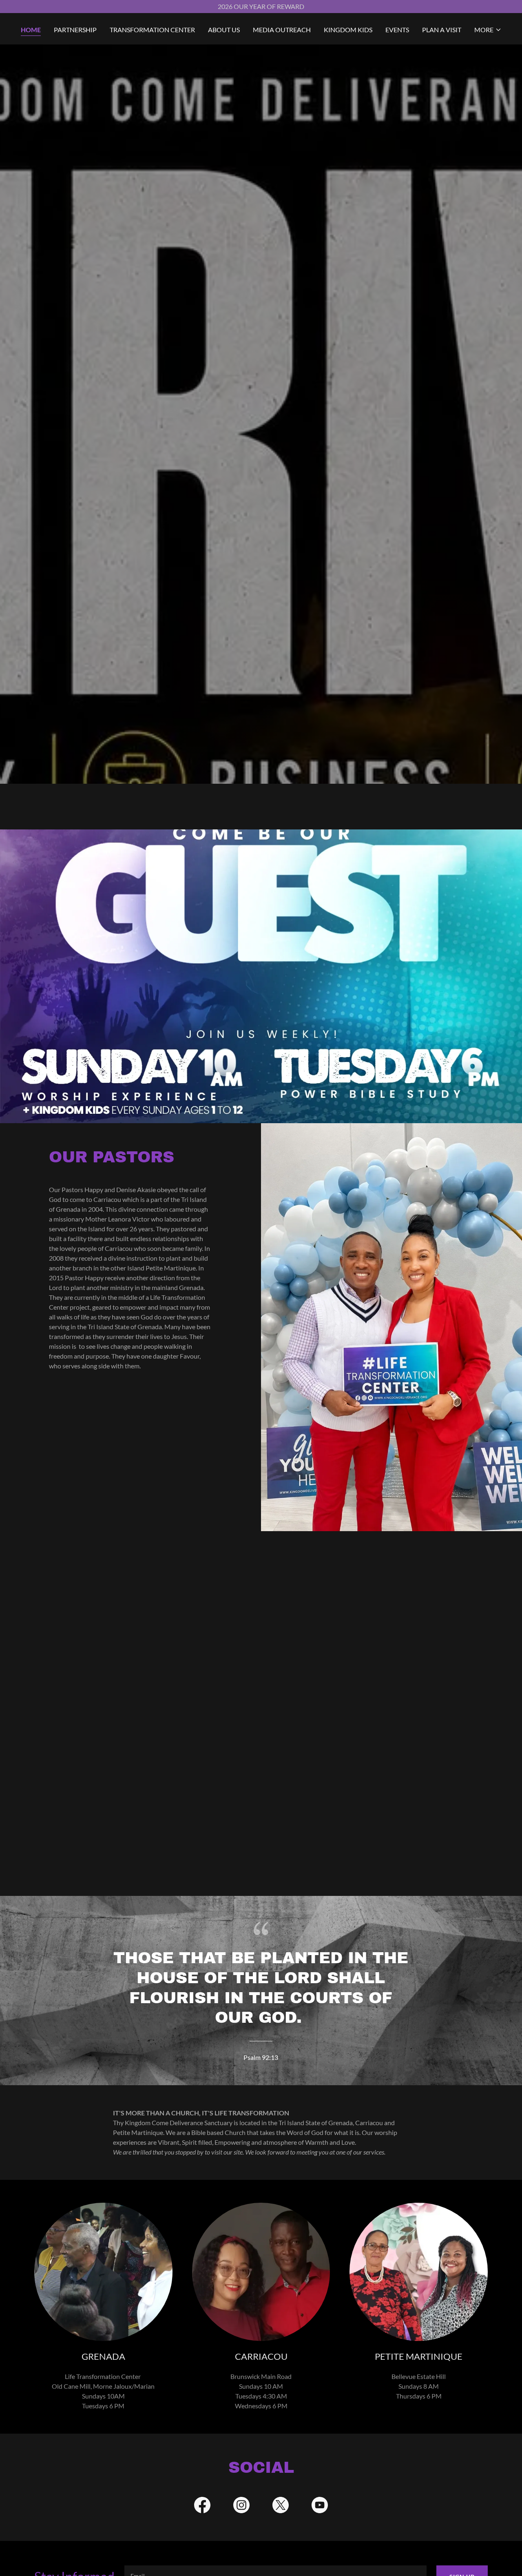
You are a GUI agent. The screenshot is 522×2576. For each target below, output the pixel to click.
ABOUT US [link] (224, 30)
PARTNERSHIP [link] (75, 30)
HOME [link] (31, 30)
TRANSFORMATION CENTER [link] (152, 30)
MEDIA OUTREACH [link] (282, 30)
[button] (488, 30)
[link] (202, 2507)
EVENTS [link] (397, 30)
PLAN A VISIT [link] (442, 30)
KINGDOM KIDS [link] (348, 30)
